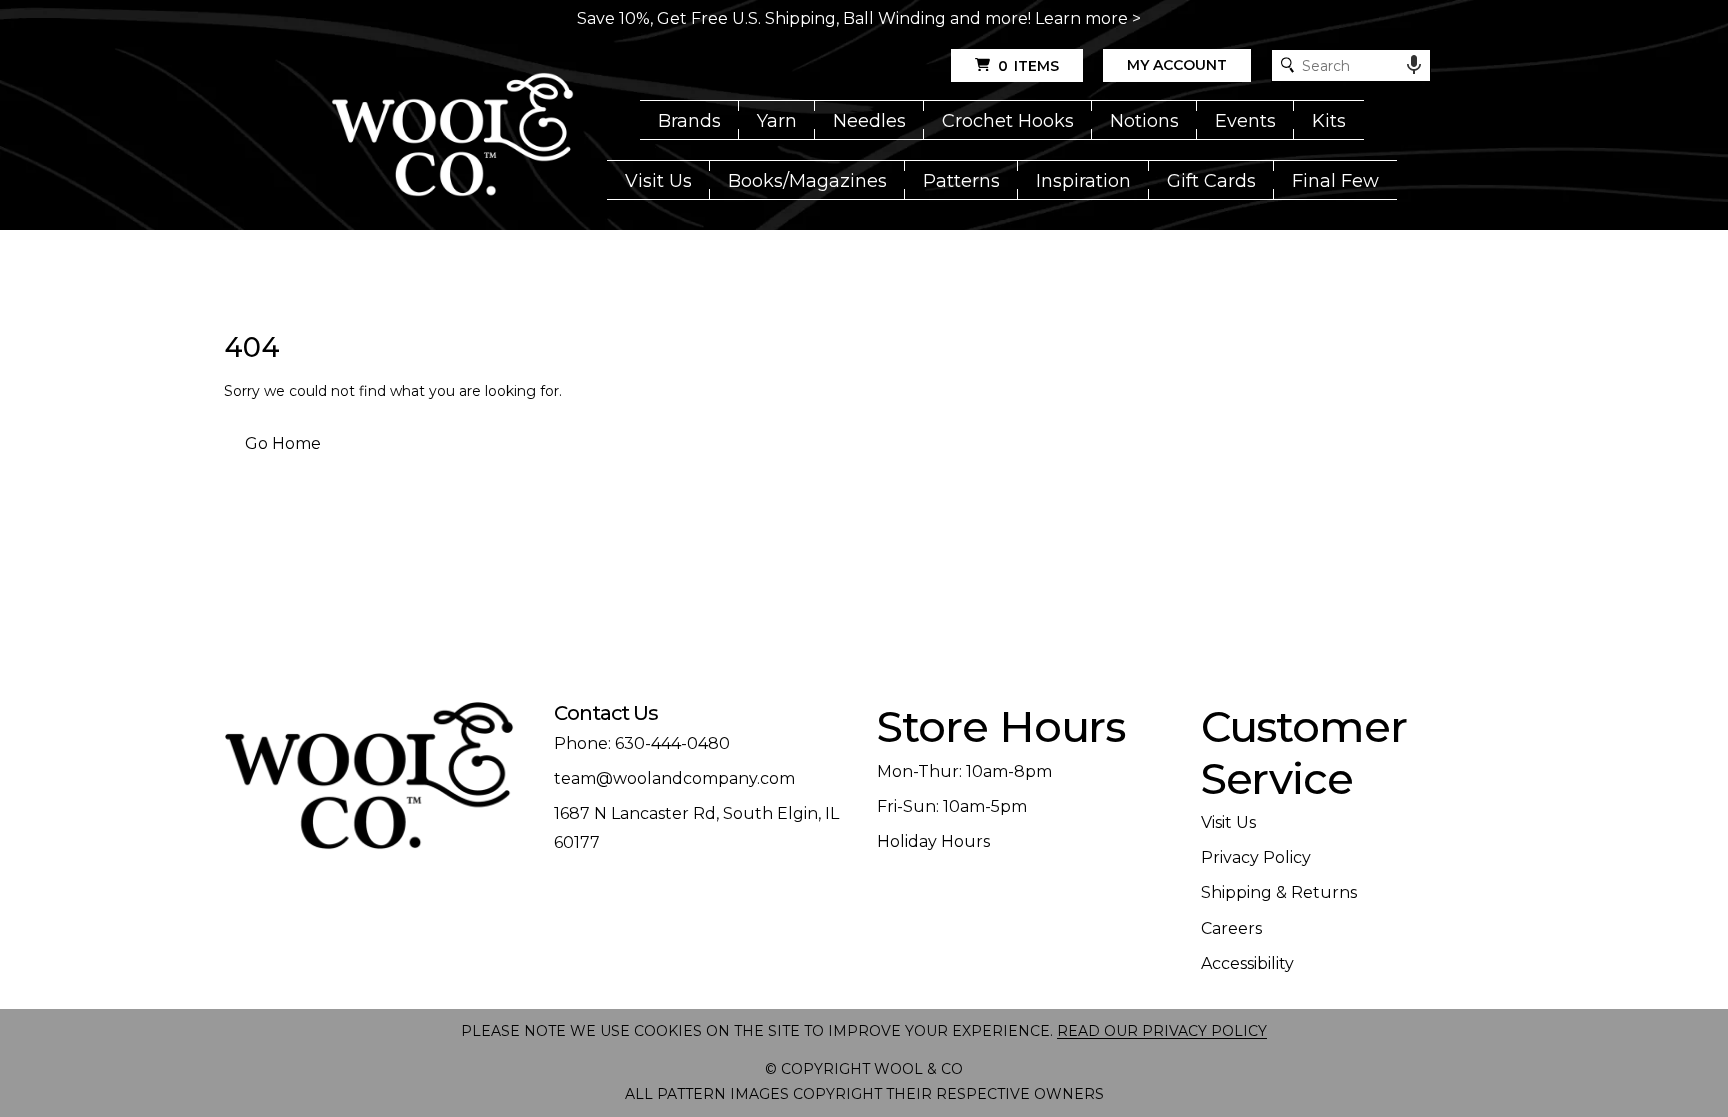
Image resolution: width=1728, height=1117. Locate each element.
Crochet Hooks (1008, 121)
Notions (1144, 121)
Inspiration (1083, 181)
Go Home (283, 443)
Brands (689, 121)
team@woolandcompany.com (674, 778)
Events (1245, 121)
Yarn (777, 121)
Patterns (961, 181)
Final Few (1335, 181)
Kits (1329, 121)
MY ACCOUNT (1177, 65)
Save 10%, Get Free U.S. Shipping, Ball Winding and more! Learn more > (859, 18)
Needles (869, 121)
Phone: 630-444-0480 (642, 743)
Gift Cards (1211, 181)
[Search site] (1287, 65)
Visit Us (658, 181)
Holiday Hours (933, 841)
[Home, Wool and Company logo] (452, 136)
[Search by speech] (1414, 65)
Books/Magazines (807, 181)
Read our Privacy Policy (1162, 1031)
